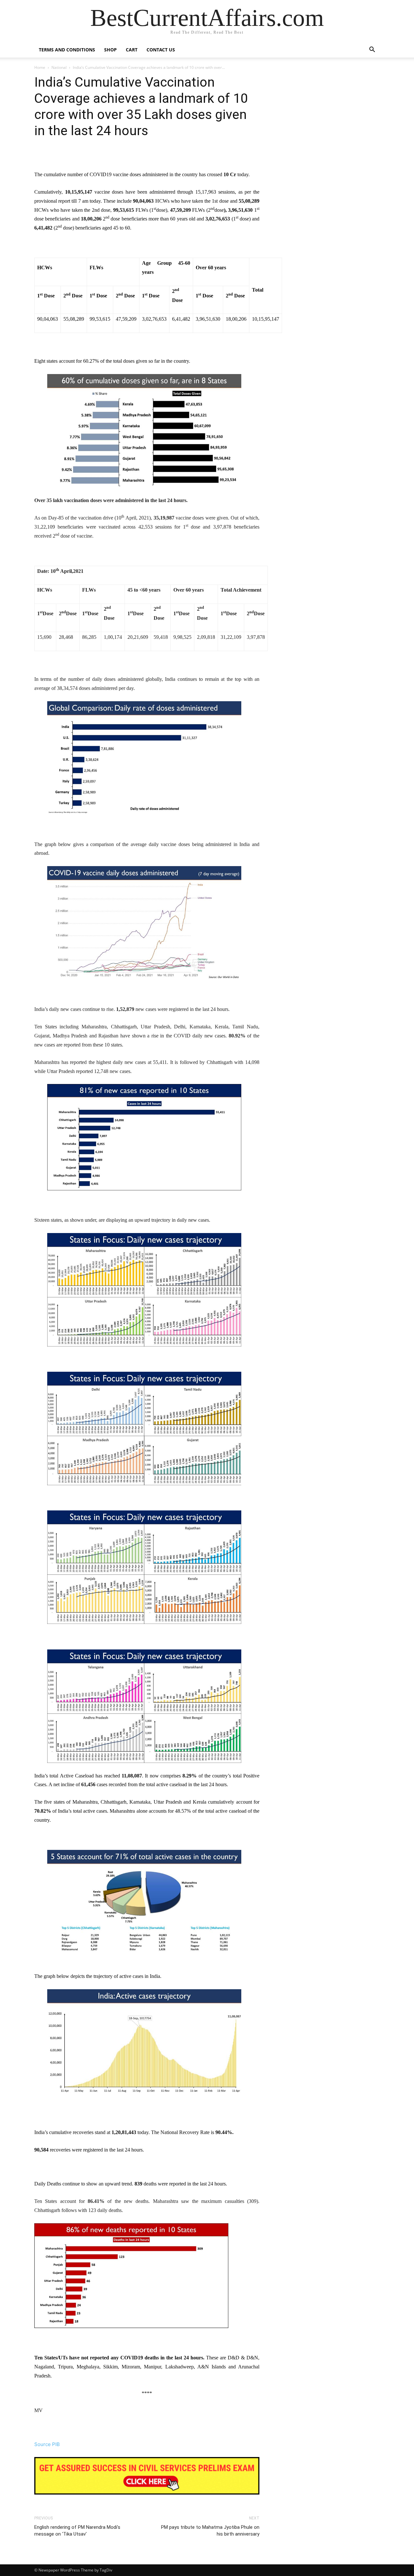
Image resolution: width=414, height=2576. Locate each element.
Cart (132, 50)
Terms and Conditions (67, 50)
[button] (372, 50)
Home (40, 67)
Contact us (161, 50)
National (59, 67)
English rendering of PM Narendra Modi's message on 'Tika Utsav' (77, 2531)
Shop (110, 50)
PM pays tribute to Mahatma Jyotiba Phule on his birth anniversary (210, 2531)
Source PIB (47, 2444)
